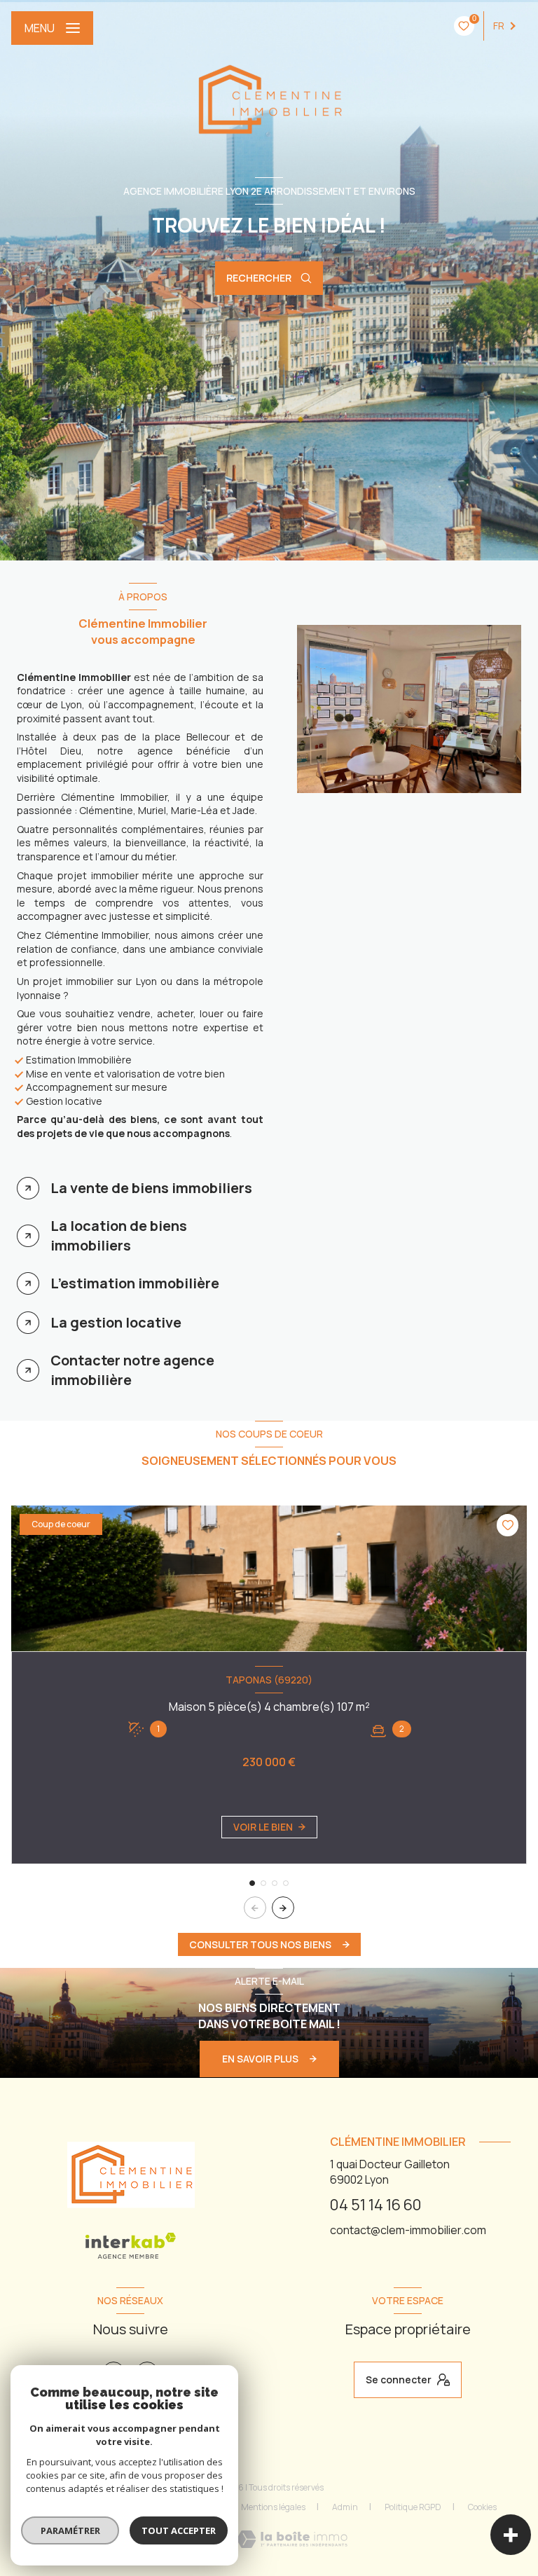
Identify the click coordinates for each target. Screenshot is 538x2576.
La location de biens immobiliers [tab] (119, 1235)
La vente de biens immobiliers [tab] (151, 1188)
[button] (283, 1908)
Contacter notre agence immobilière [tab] (132, 1370)
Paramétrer (70, 2530)
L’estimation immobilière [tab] (135, 1283)
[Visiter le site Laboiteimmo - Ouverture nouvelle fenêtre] (292, 2539)
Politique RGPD (413, 2507)
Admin (345, 2507)
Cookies (482, 2507)
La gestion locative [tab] (116, 1322)
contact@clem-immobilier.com (408, 2230)
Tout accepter (179, 2530)
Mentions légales (273, 2507)
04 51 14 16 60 (376, 2204)
